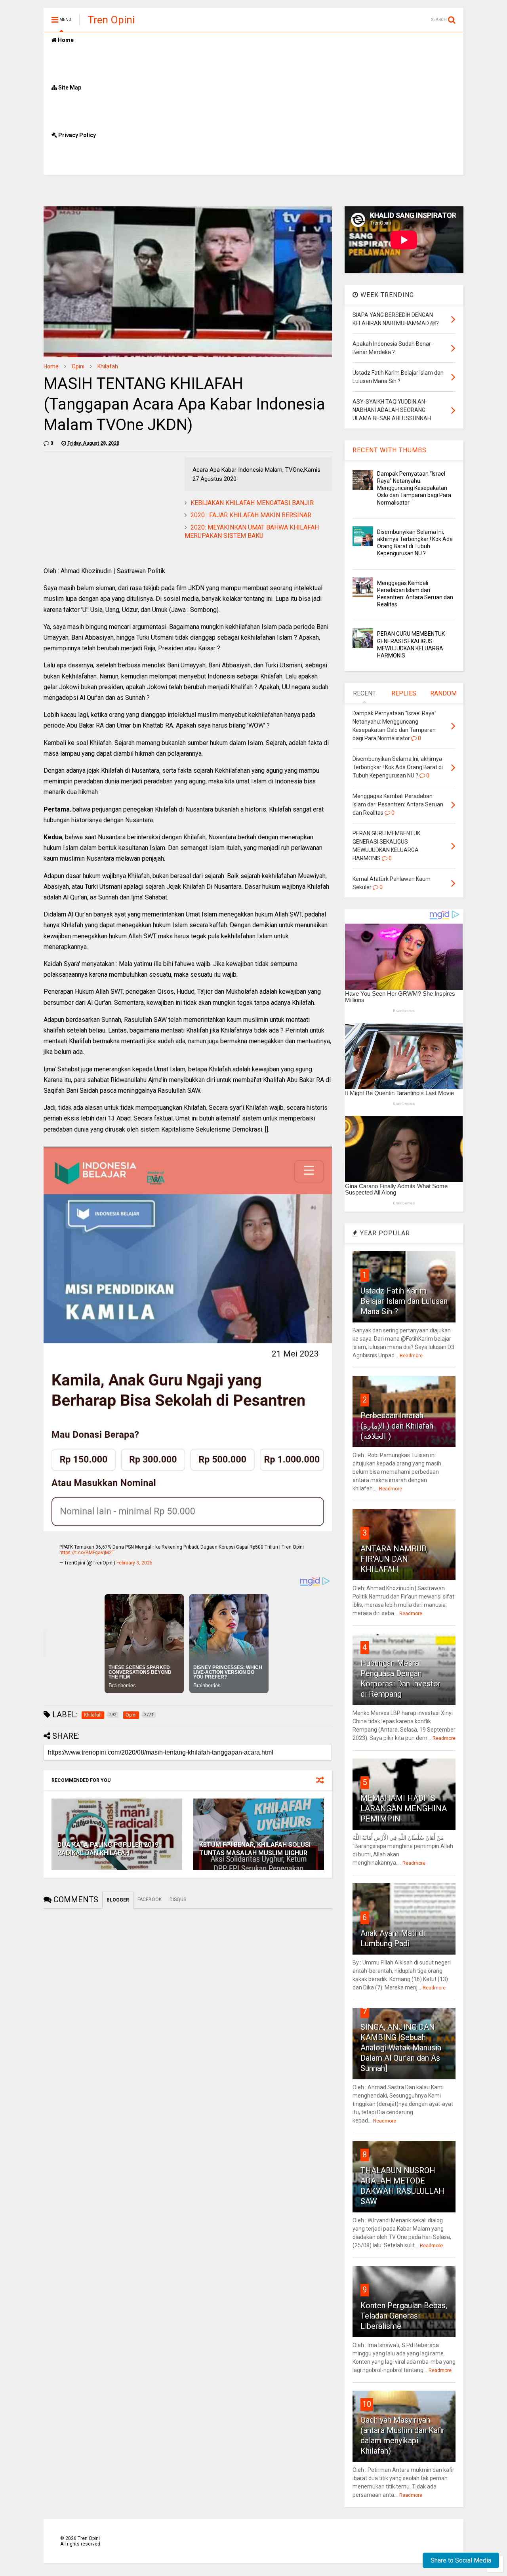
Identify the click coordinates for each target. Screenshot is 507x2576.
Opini (78, 366)
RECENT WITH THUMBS (390, 450)
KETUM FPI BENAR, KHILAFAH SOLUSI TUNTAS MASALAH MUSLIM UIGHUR (255, 1849)
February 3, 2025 (134, 1563)
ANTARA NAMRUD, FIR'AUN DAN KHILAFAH (394, 1559)
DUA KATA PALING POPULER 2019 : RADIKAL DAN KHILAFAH (110, 1849)
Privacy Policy (76, 135)
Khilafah (108, 366)
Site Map (69, 88)
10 (367, 2404)
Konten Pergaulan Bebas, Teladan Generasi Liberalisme (404, 2316)
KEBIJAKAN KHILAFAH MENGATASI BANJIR (252, 503)
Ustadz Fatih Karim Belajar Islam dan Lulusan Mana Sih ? (404, 1301)
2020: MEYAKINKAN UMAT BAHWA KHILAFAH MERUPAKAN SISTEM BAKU (252, 532)
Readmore (411, 1356)
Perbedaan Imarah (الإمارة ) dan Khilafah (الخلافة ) (397, 1426)
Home (65, 40)
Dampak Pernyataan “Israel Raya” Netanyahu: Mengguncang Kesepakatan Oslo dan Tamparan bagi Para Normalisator (414, 488)
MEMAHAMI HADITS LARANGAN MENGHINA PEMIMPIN (404, 1808)
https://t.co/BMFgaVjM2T (87, 1553)
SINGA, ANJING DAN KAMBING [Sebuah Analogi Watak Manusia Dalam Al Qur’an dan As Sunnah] (401, 2048)
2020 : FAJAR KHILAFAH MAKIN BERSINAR (251, 515)
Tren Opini (111, 20)
